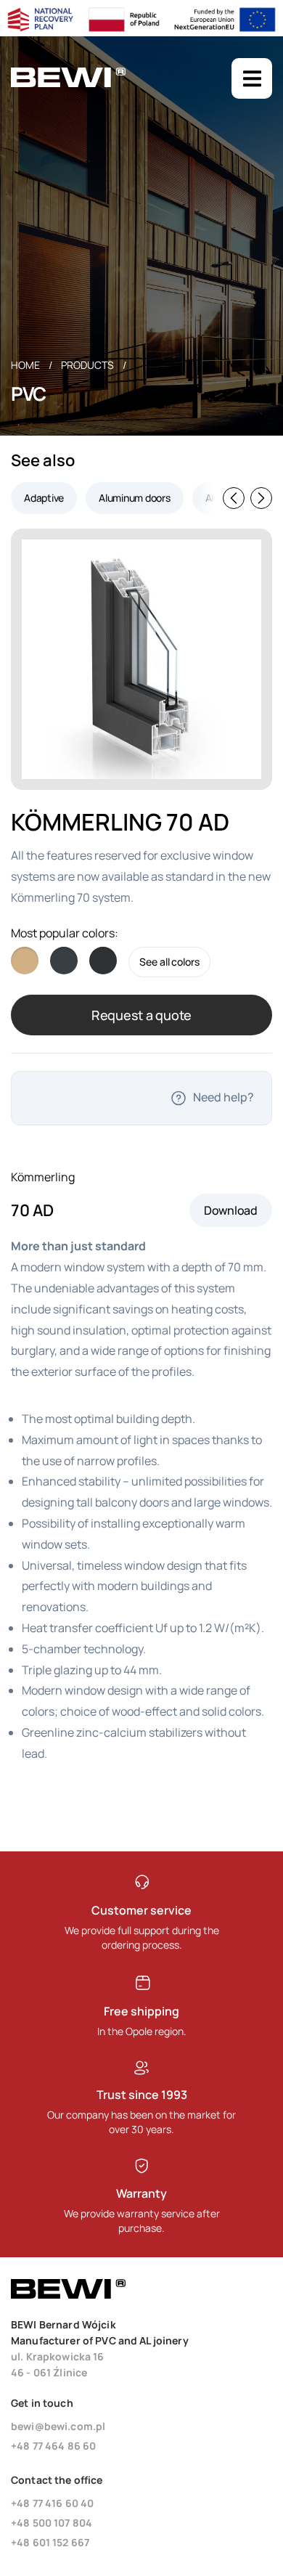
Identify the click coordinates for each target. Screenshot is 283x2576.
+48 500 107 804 (52, 2523)
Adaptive (44, 498)
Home (25, 365)
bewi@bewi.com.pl (58, 2426)
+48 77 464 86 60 (53, 2446)
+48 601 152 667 (50, 2542)
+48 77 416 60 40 (52, 2503)
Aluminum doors (135, 498)
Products (87, 365)
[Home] (68, 84)
